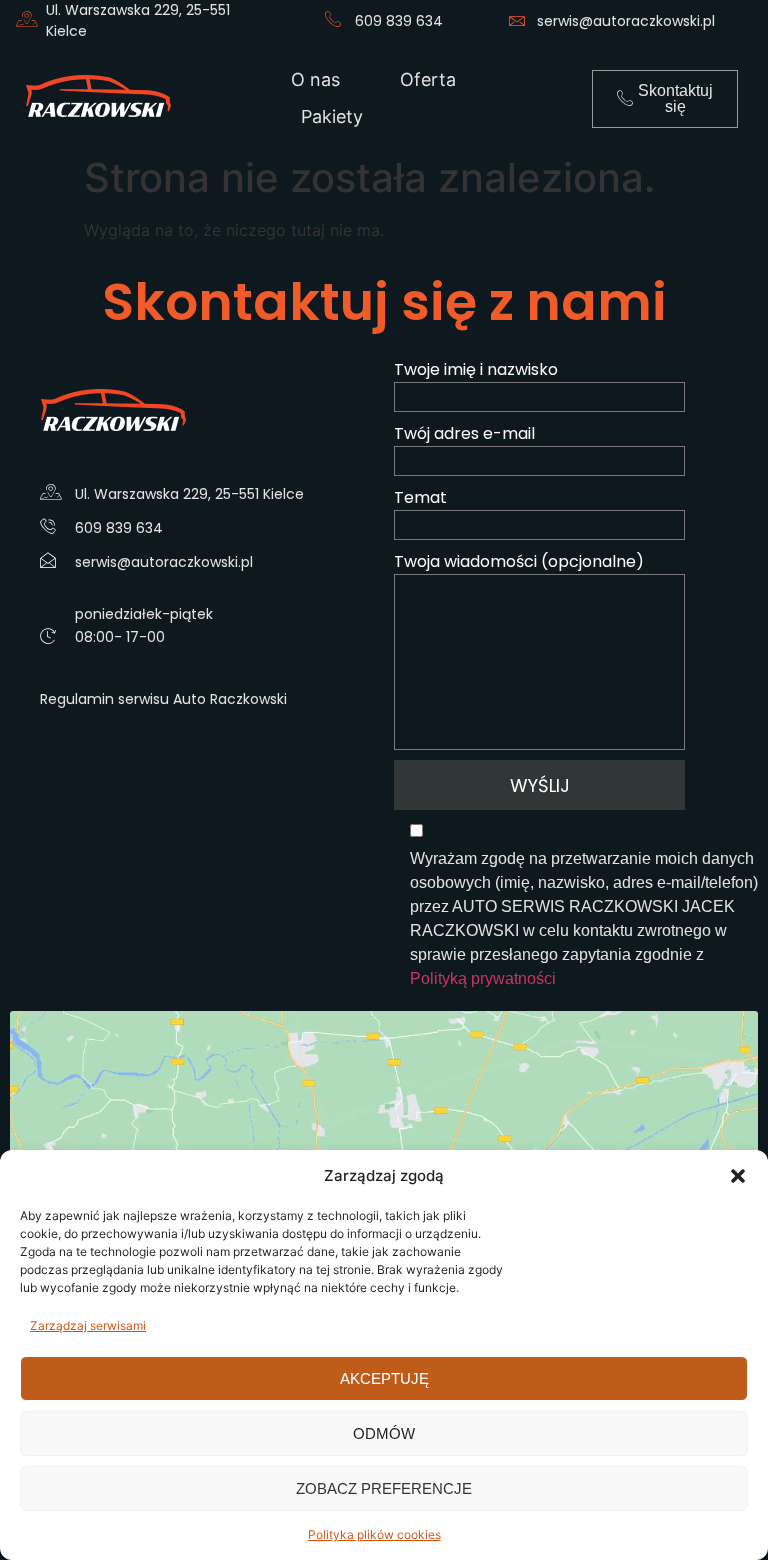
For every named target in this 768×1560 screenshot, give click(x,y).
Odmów (384, 1433)
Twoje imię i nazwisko (476, 369)
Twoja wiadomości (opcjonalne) (519, 561)
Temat (420, 497)
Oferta (428, 79)
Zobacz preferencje (384, 1488)
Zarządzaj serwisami (88, 1325)
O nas (315, 79)
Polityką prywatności (483, 978)
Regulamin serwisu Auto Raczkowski (163, 699)
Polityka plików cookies (374, 1534)
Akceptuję (384, 1378)
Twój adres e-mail (464, 433)
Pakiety (332, 116)
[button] (738, 1176)
